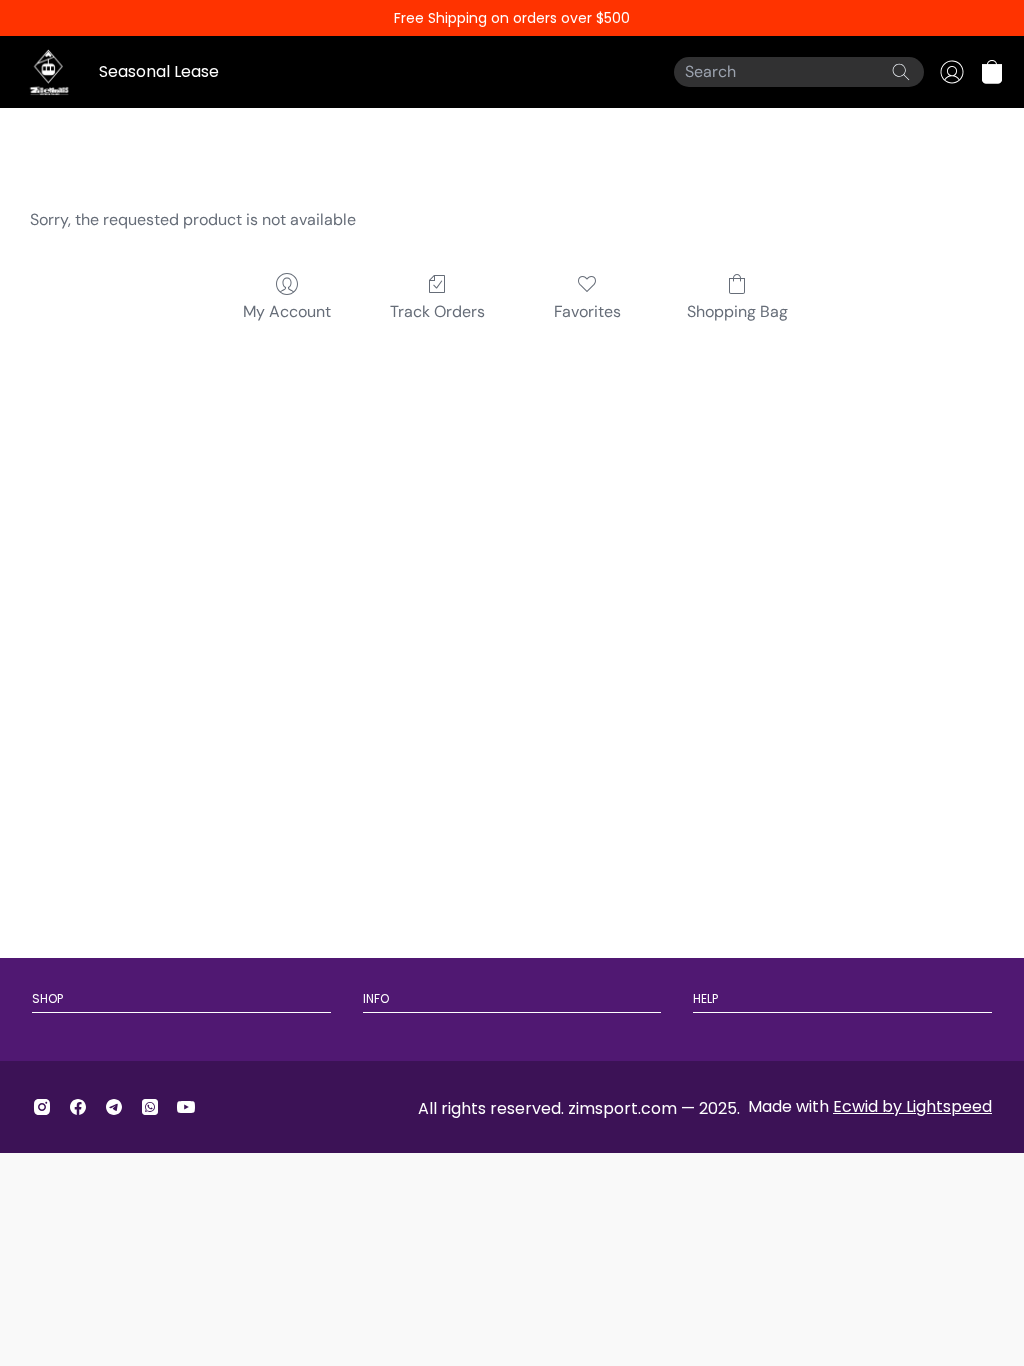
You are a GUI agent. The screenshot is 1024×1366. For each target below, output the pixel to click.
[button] (992, 72)
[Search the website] (901, 72)
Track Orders (437, 311)
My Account (287, 311)
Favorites (587, 311)
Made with (870, 1106)
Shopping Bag (737, 311)
